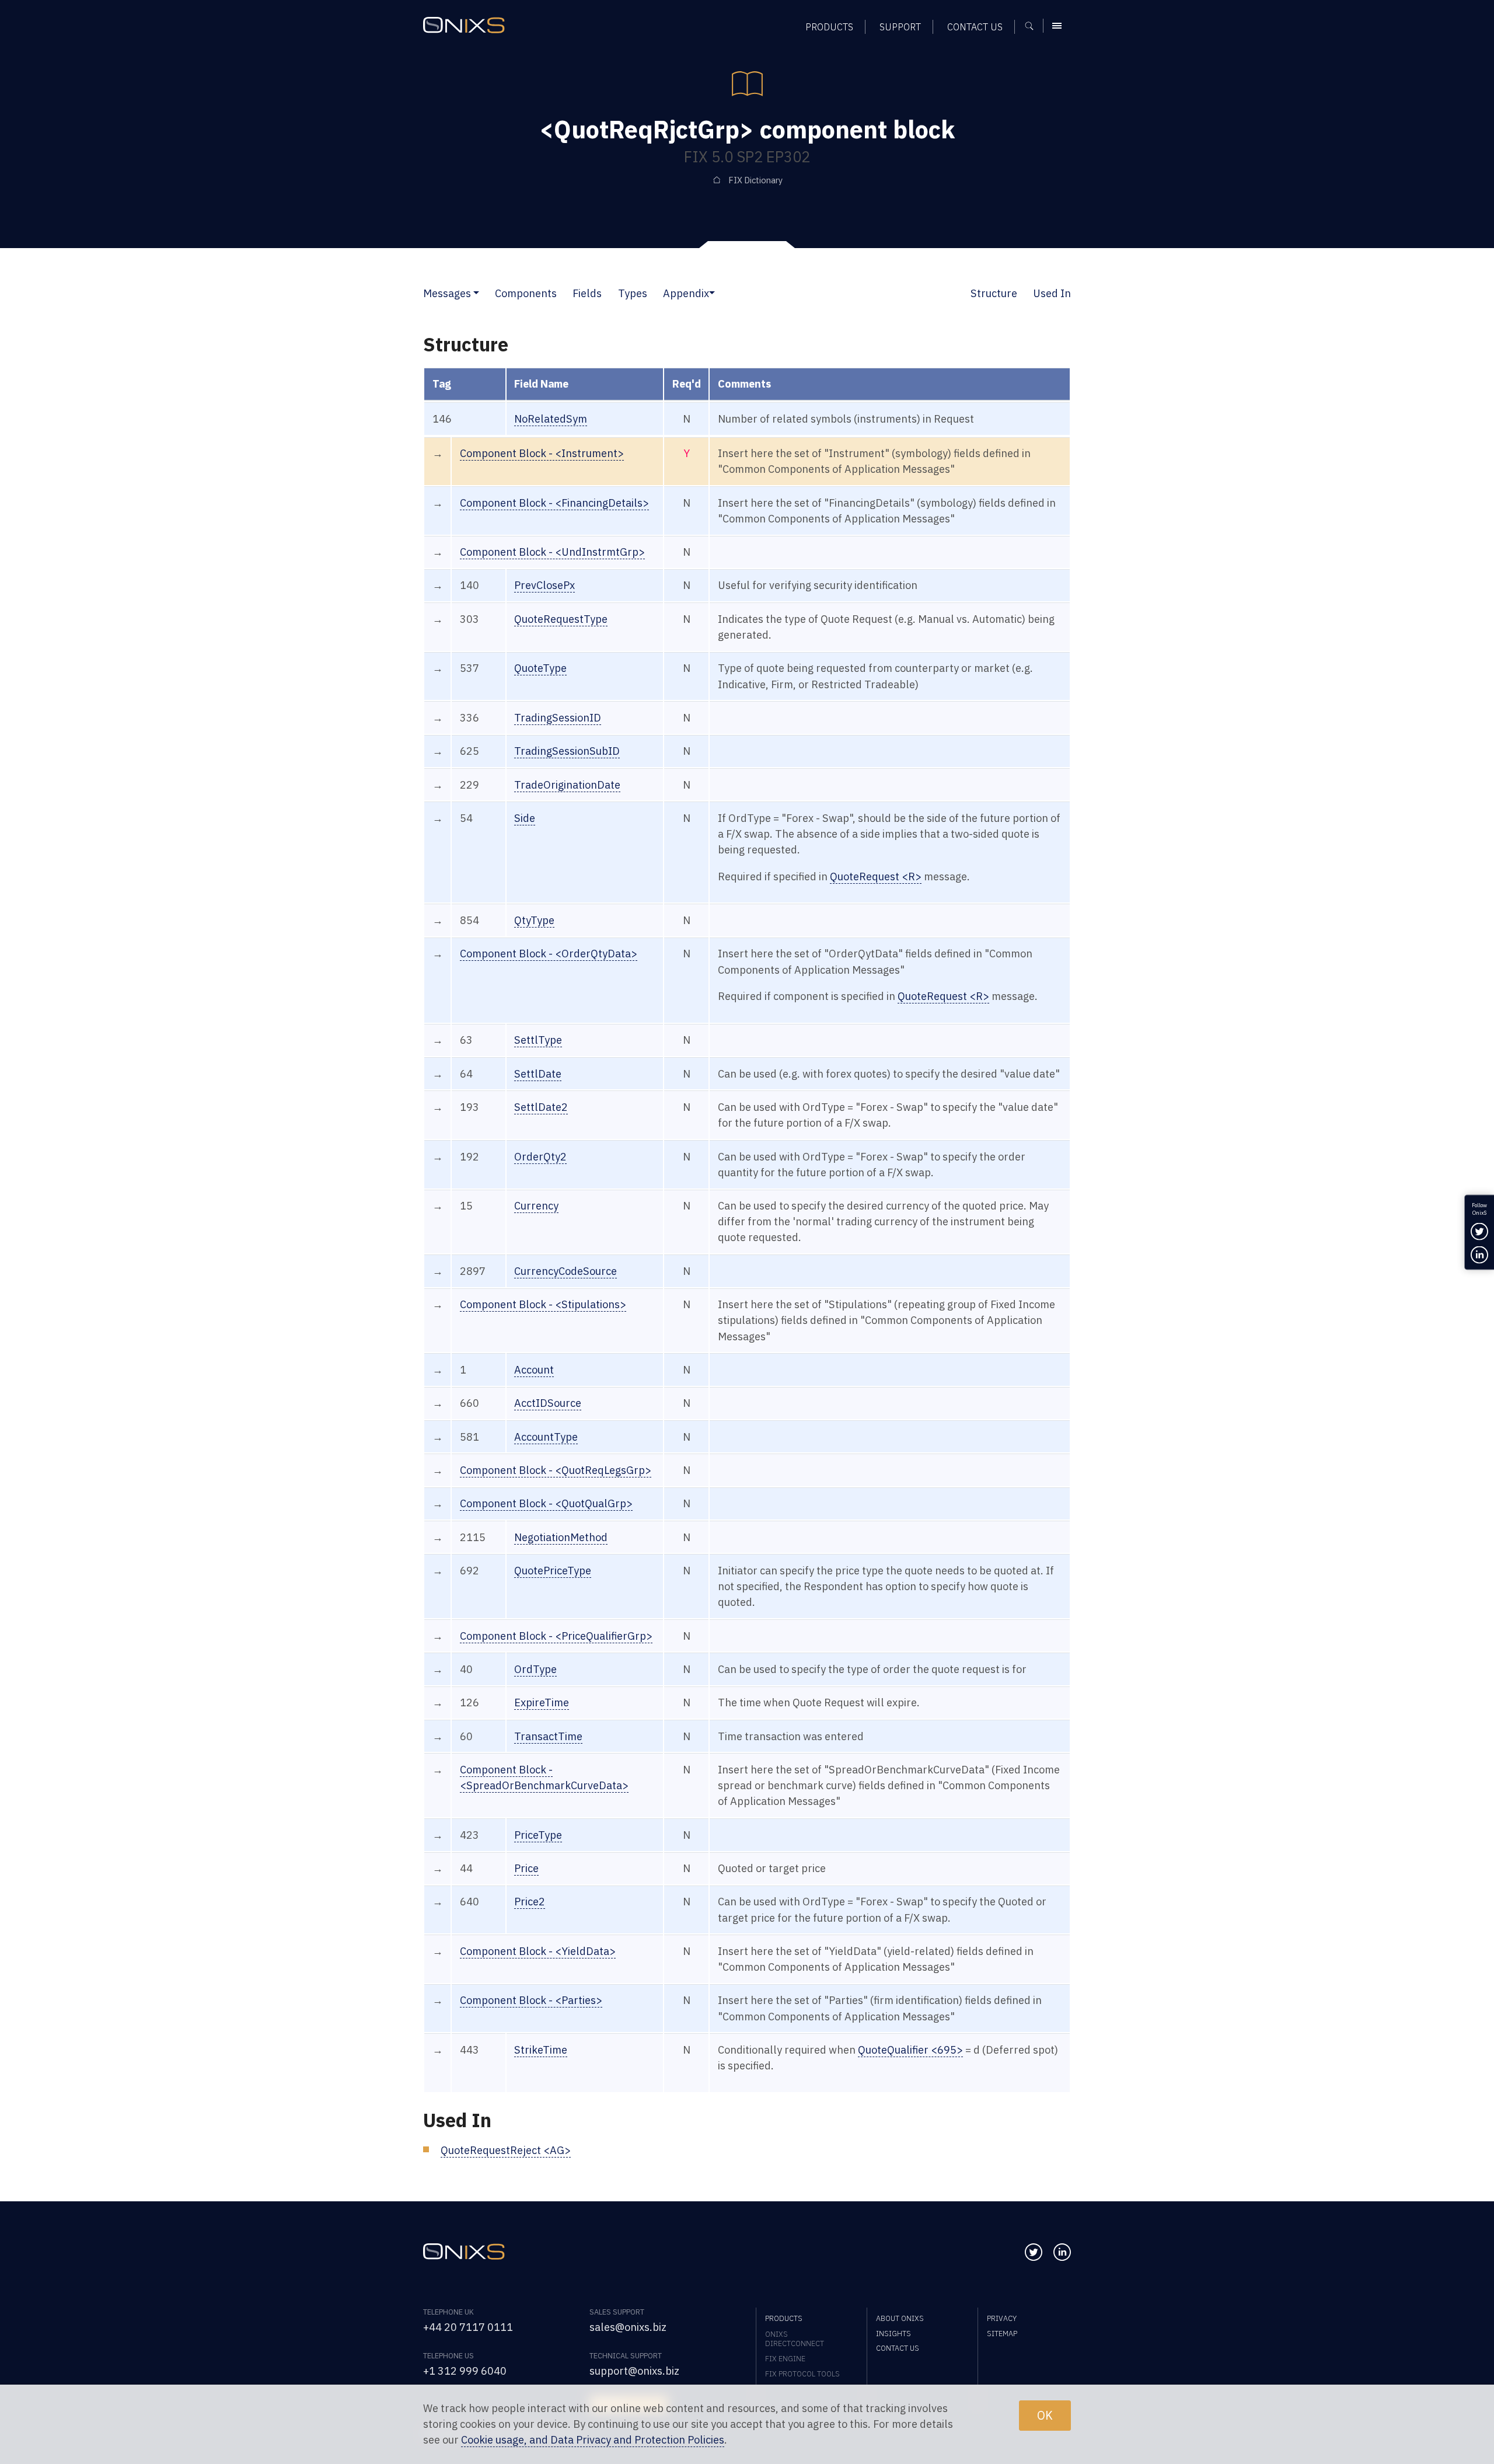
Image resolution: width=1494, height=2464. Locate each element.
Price (526, 1868)
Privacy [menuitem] (1002, 2318)
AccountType (546, 1437)
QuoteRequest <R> (876, 876)
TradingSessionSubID (567, 751)
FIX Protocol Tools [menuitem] (802, 2374)
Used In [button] (1052, 293)
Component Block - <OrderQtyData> (549, 953)
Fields (587, 293)
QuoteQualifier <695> (910, 2050)
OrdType (535, 1669)
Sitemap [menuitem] (1002, 2333)
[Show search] (1033, 26)
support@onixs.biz (634, 2371)
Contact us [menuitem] (975, 27)
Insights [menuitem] (893, 2333)
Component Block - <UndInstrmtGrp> (552, 552)
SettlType (538, 1040)
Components (526, 293)
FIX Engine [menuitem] (785, 2358)
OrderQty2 (540, 1156)
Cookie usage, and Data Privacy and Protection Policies (593, 2440)
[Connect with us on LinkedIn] (1062, 2252)
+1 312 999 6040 (465, 2371)
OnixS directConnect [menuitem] (795, 2338)
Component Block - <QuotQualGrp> (546, 1503)
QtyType (534, 920)
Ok (1045, 2415)
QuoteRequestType (561, 619)
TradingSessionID (558, 717)
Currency (536, 1205)
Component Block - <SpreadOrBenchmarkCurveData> (544, 1777)
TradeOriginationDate (567, 785)
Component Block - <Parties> (531, 2000)
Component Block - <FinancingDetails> (554, 503)
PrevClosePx (544, 585)
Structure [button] (994, 293)
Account (534, 1369)
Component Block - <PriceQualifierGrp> (556, 1636)
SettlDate (538, 1074)
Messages (447, 293)
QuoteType (540, 668)
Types (633, 293)
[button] (476, 293)
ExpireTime (542, 1702)
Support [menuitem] (900, 27)
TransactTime (548, 1736)
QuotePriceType (553, 1570)
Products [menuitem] (829, 27)
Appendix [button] (686, 293)
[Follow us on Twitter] (1034, 2252)
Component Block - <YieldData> (538, 1951)
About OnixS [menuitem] (900, 2318)
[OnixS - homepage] (464, 25)
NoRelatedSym (551, 419)
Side (525, 818)
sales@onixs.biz (628, 2327)
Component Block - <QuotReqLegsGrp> (556, 1470)
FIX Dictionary (755, 180)
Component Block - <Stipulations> (543, 1304)
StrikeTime (541, 2050)
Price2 (530, 1901)
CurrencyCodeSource (566, 1271)
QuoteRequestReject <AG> (506, 2150)
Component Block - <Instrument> (542, 453)
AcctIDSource (548, 1403)
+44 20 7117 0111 (468, 2327)
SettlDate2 (541, 1107)
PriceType (538, 1835)
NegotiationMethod (561, 1537)
